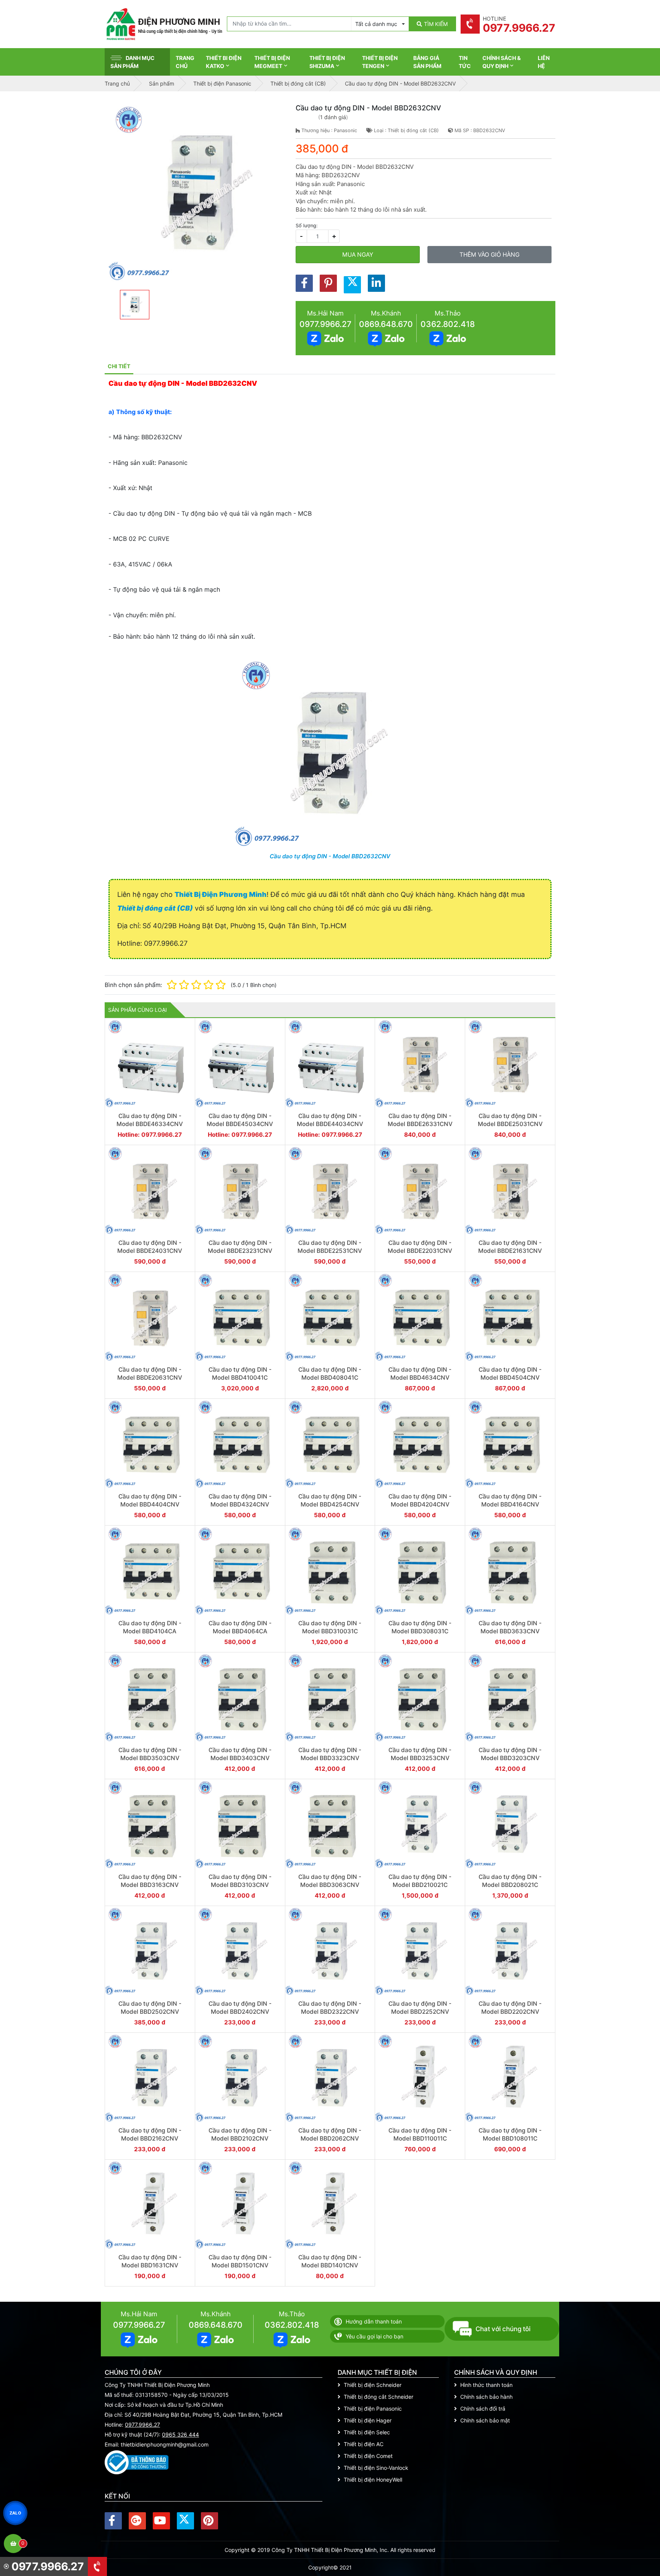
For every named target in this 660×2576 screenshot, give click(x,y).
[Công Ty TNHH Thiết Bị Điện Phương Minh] (164, 24)
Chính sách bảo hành (486, 2397)
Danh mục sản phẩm (133, 62)
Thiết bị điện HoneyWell (373, 2480)
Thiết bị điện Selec (367, 2432)
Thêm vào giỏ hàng (489, 255)
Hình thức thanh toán (486, 2385)
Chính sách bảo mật (485, 2420)
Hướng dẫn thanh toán (374, 2321)
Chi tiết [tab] (119, 366)
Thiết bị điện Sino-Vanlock (376, 2468)
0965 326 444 (180, 2434)
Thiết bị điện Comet (368, 2456)
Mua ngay (358, 255)
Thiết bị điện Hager (368, 2420)
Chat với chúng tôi (503, 2329)
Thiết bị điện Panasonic (373, 2409)
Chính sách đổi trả (483, 2409)
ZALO (15, 2513)
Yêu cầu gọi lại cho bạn (374, 2336)
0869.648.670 (386, 324)
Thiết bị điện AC (364, 2444)
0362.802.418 (448, 324)
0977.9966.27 (325, 324)
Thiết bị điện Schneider (373, 2385)
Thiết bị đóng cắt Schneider (379, 2397)
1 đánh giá (333, 117)
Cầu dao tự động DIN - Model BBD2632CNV (330, 856)
